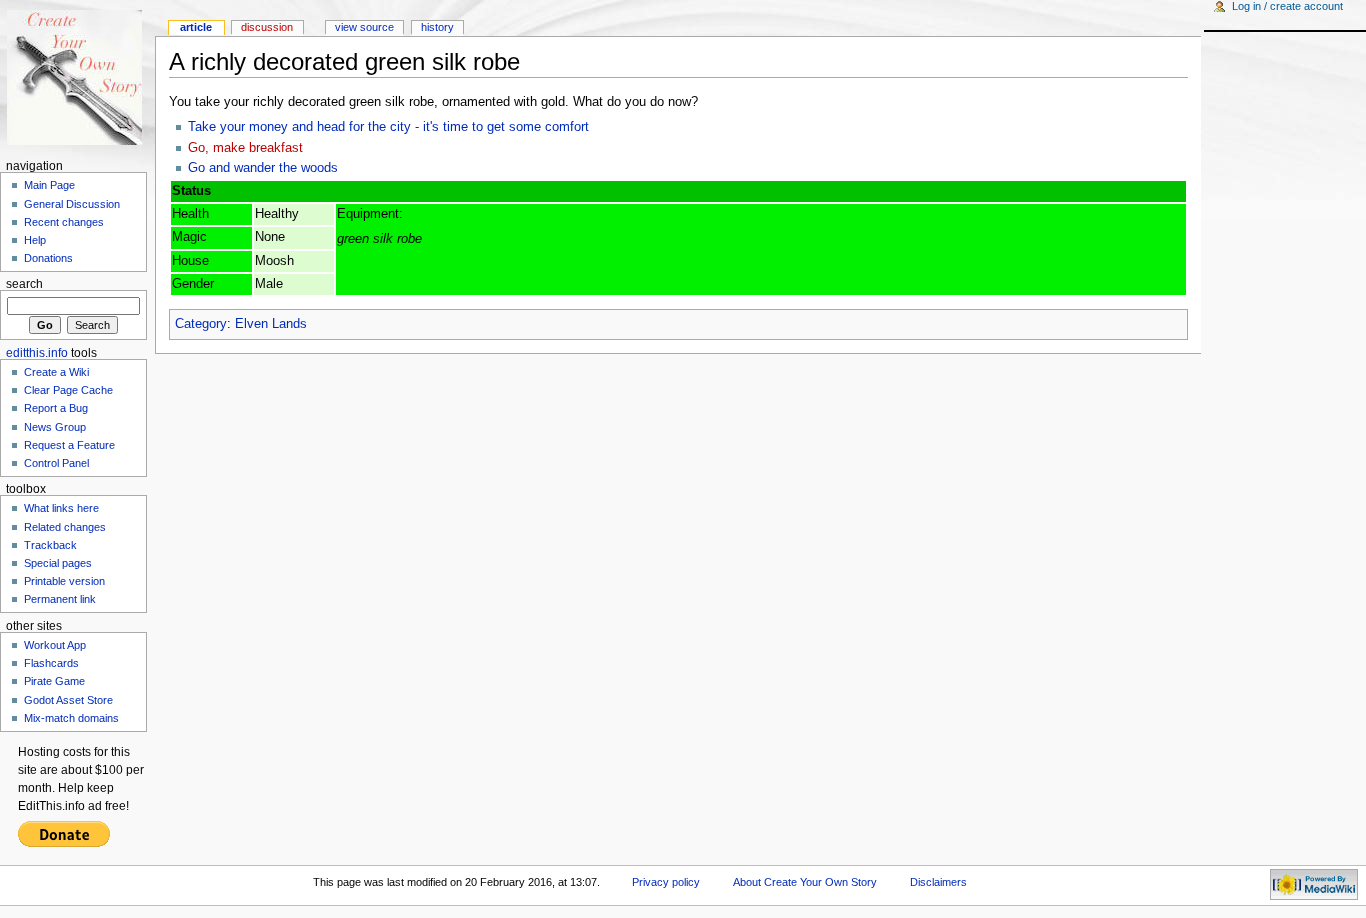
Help (35, 240)
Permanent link (60, 599)
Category (201, 324)
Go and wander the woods (263, 168)
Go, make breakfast (245, 148)
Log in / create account (1287, 6)
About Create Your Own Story (805, 882)
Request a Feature (69, 445)
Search (24, 284)
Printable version (64, 581)
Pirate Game (54, 681)
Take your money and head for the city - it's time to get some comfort (388, 127)
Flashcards (51, 663)
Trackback (50, 545)
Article (196, 27)
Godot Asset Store (68, 700)
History (437, 27)
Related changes (65, 527)
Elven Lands (271, 324)
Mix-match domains (71, 718)
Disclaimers (938, 882)
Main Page (49, 185)
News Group (55, 427)
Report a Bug (56, 408)
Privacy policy (666, 882)
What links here (61, 508)
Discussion (267, 27)
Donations (48, 258)
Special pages (58, 563)
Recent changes (64, 222)
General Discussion (72, 204)
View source (364, 27)
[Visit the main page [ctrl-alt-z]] (77, 77)
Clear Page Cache (68, 390)
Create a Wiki (56, 372)
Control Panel (56, 463)
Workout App (55, 645)
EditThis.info (37, 353)
